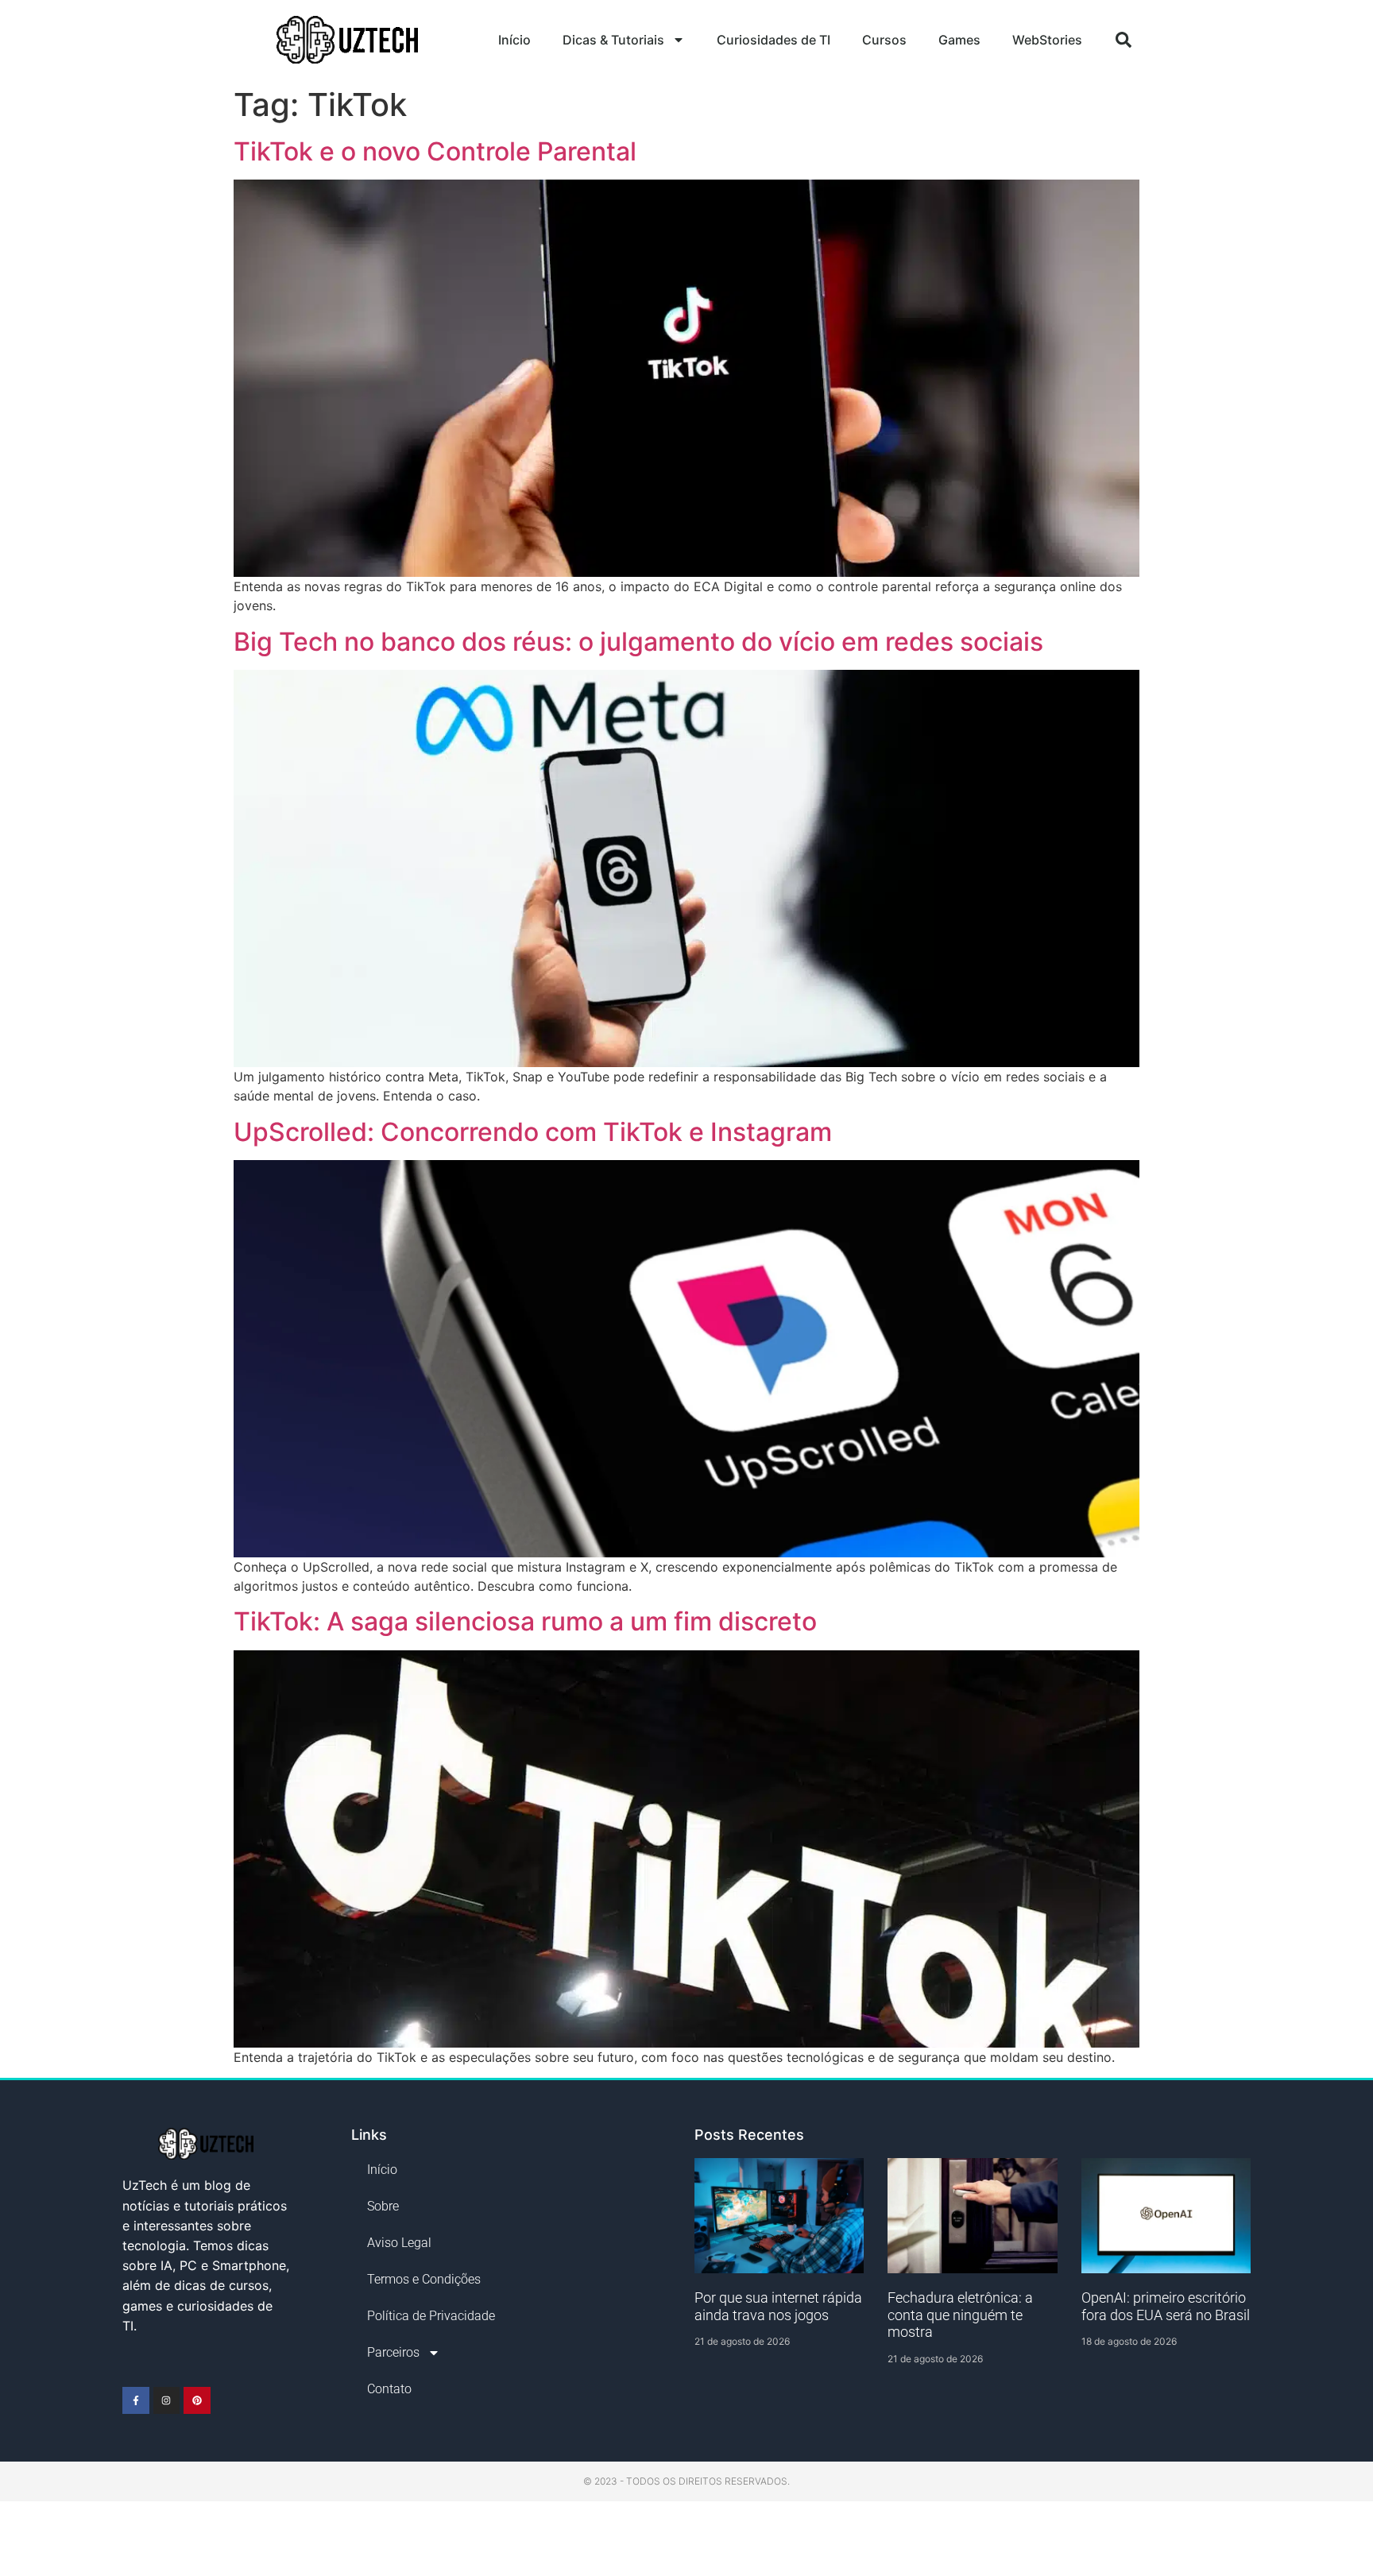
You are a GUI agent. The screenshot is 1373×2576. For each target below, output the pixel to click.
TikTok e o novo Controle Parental (435, 151)
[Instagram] (167, 2400)
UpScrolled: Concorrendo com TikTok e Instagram (533, 1132)
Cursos (884, 40)
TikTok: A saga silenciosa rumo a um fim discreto (525, 1621)
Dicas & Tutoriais (613, 40)
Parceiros (393, 2352)
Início (514, 40)
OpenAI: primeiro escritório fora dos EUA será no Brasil (1166, 2306)
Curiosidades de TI (774, 40)
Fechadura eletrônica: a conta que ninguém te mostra (960, 2315)
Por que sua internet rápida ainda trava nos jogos (778, 2306)
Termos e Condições (424, 2279)
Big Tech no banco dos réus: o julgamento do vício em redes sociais (638, 642)
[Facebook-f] (136, 2400)
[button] (1124, 40)
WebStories (1047, 40)
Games (959, 40)
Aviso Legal (399, 2243)
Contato (389, 2389)
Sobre (383, 2206)
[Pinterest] (197, 2400)
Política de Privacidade (431, 2316)
